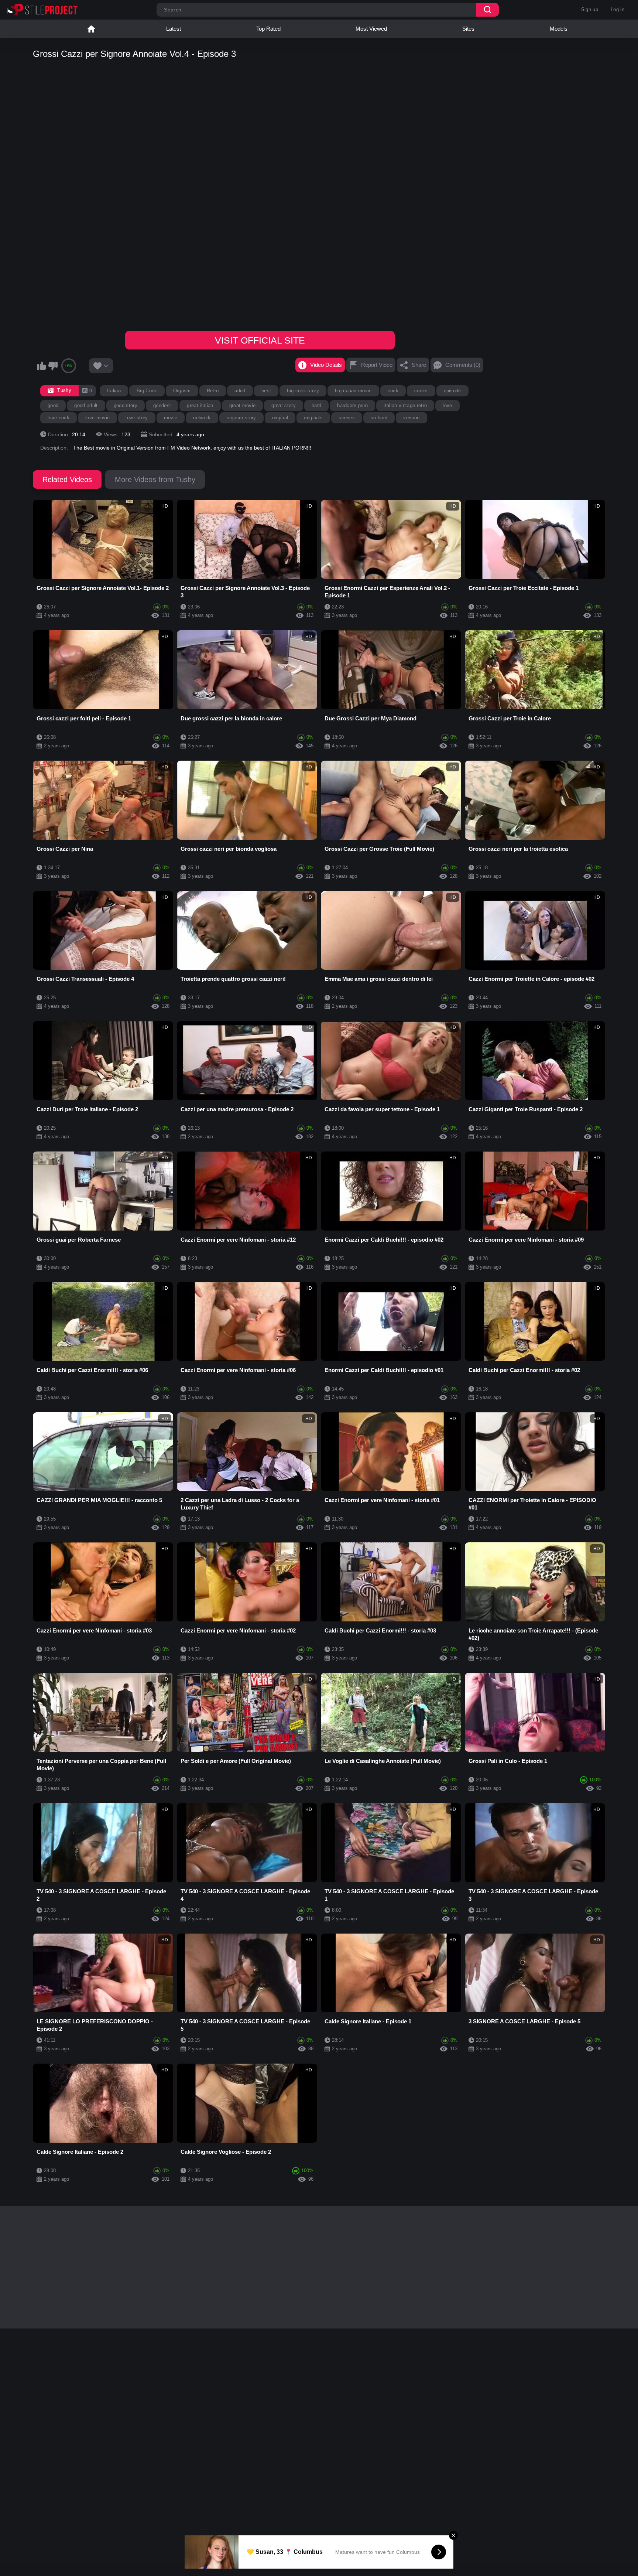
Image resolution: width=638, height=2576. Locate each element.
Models (559, 29)
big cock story (303, 391)
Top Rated (268, 29)
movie (171, 418)
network (202, 418)
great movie (243, 405)
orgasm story (241, 418)
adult (240, 391)
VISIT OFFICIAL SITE (260, 340)
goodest (162, 405)
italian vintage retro (405, 405)
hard (316, 405)
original (280, 418)
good (53, 405)
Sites (468, 29)
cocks (421, 391)
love (447, 405)
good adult (86, 405)
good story (126, 405)
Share (419, 365)
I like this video (41, 366)
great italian (200, 405)
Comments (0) (463, 365)
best (266, 391)
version (411, 418)
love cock (59, 418)
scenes (347, 418)
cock (393, 391)
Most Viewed (371, 29)
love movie (97, 418)
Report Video (377, 365)
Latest (174, 29)
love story (137, 418)
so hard (379, 418)
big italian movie (353, 391)
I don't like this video (53, 366)
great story (284, 405)
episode (452, 391)
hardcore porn (352, 405)
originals (313, 418)
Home (91, 29)
